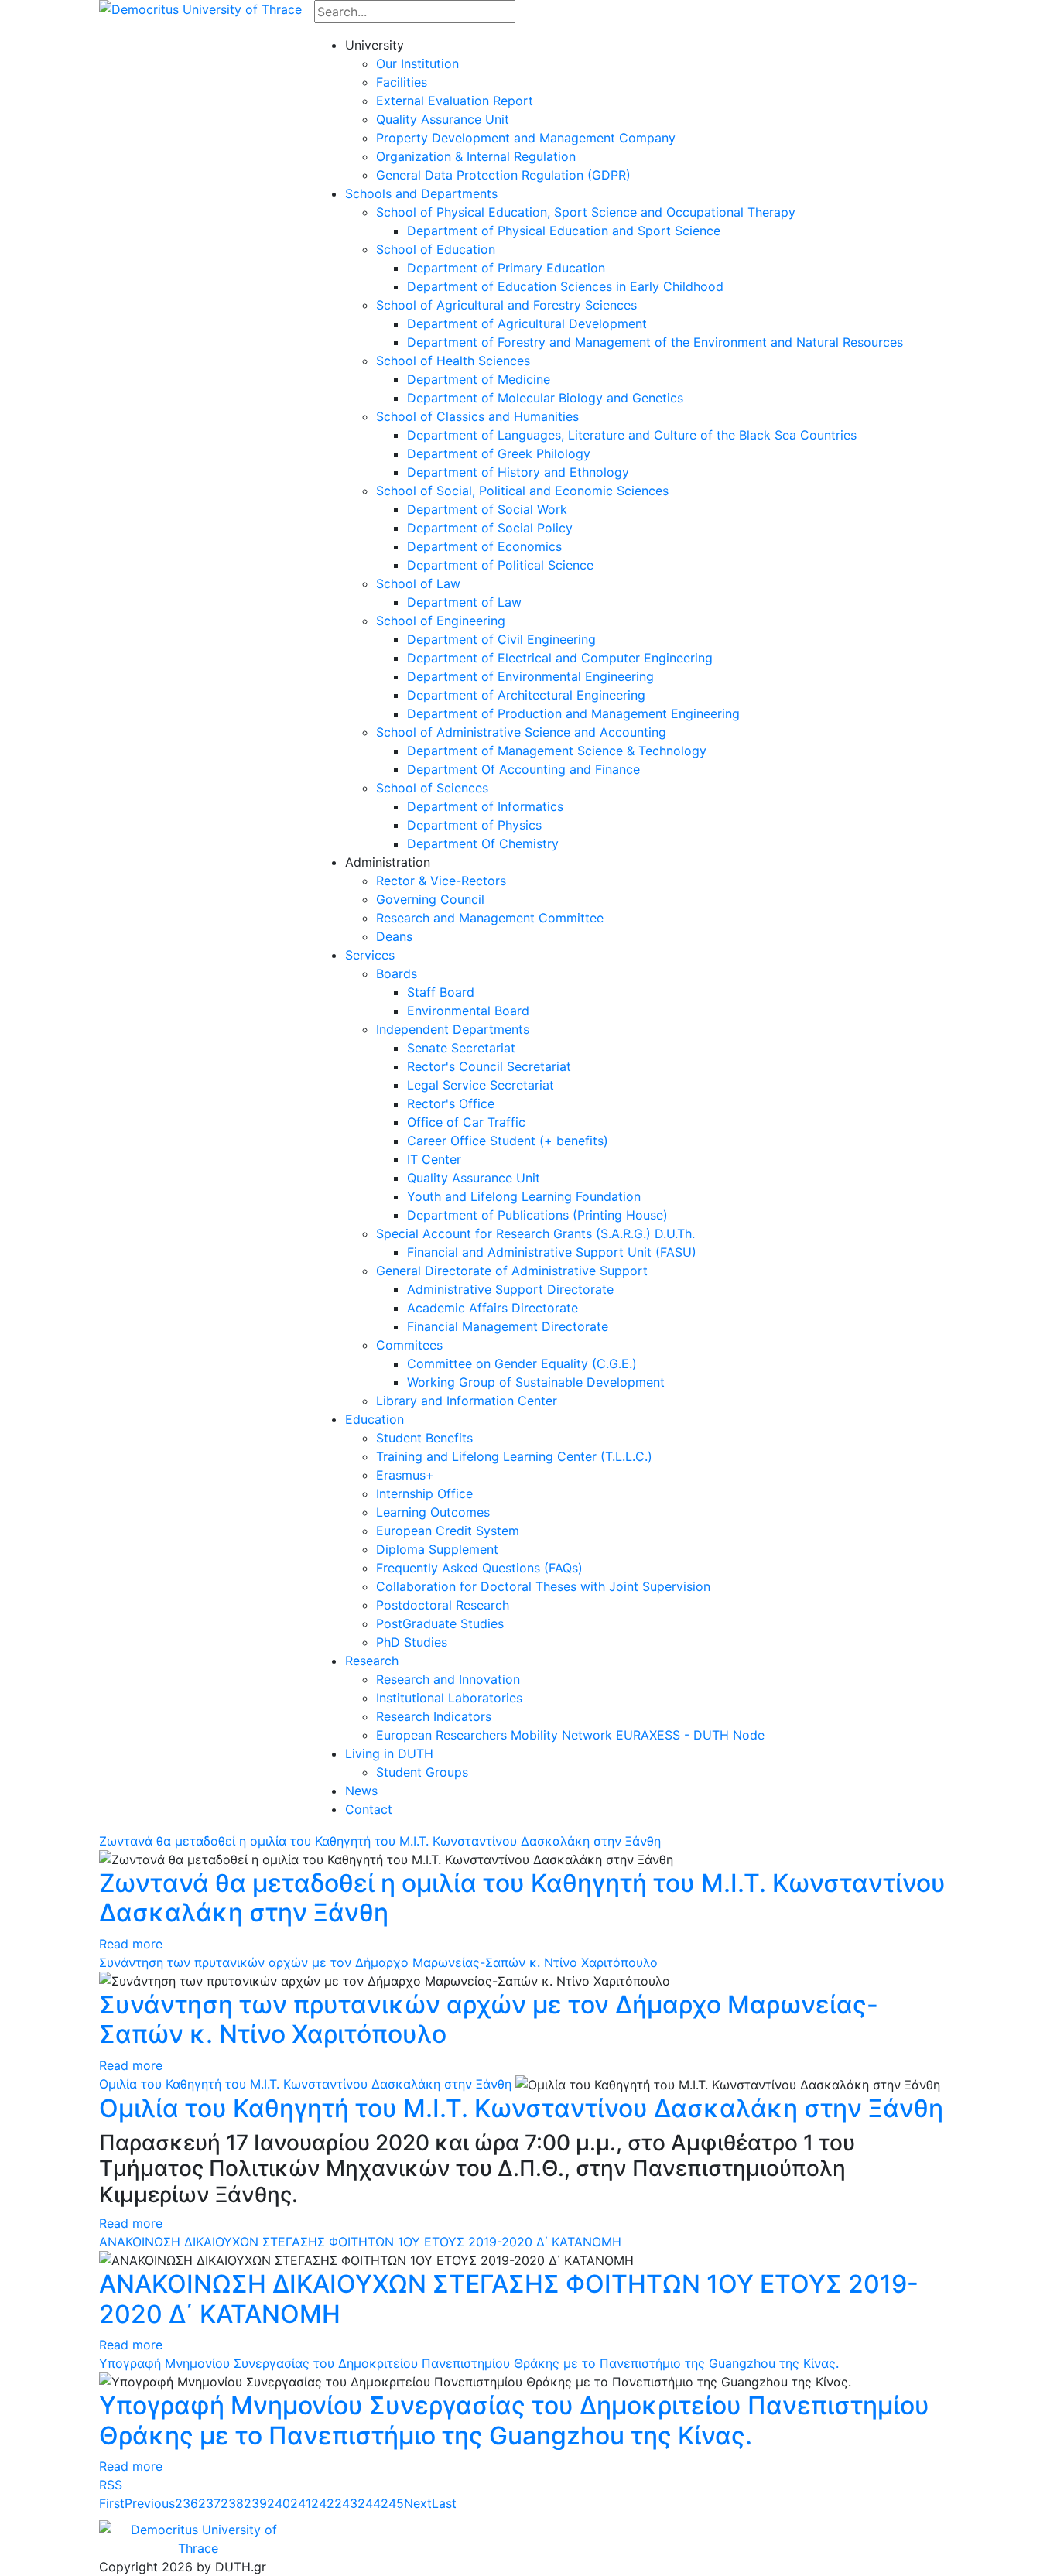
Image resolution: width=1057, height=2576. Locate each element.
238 (232, 2503)
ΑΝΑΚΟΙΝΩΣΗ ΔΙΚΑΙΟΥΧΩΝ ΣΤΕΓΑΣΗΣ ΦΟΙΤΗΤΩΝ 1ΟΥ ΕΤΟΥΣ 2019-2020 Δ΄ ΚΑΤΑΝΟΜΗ (360, 2242)
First (112, 2503)
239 (255, 2503)
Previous (150, 2503)
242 (323, 2503)
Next (418, 2503)
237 (209, 2503)
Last (444, 2503)
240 (279, 2503)
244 (369, 2503)
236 (186, 2503)
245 (392, 2503)
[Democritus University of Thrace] (200, 8)
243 (346, 2503)
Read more (131, 1944)
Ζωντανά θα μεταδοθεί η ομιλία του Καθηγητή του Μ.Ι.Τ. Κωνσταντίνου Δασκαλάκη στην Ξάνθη (380, 1841)
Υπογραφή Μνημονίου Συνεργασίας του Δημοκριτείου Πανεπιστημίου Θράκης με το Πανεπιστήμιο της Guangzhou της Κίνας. (469, 2363)
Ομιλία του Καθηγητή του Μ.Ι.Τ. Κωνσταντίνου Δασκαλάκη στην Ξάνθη (305, 2084)
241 (301, 2503)
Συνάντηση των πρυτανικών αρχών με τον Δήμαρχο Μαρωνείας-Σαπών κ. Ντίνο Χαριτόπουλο (378, 1962)
